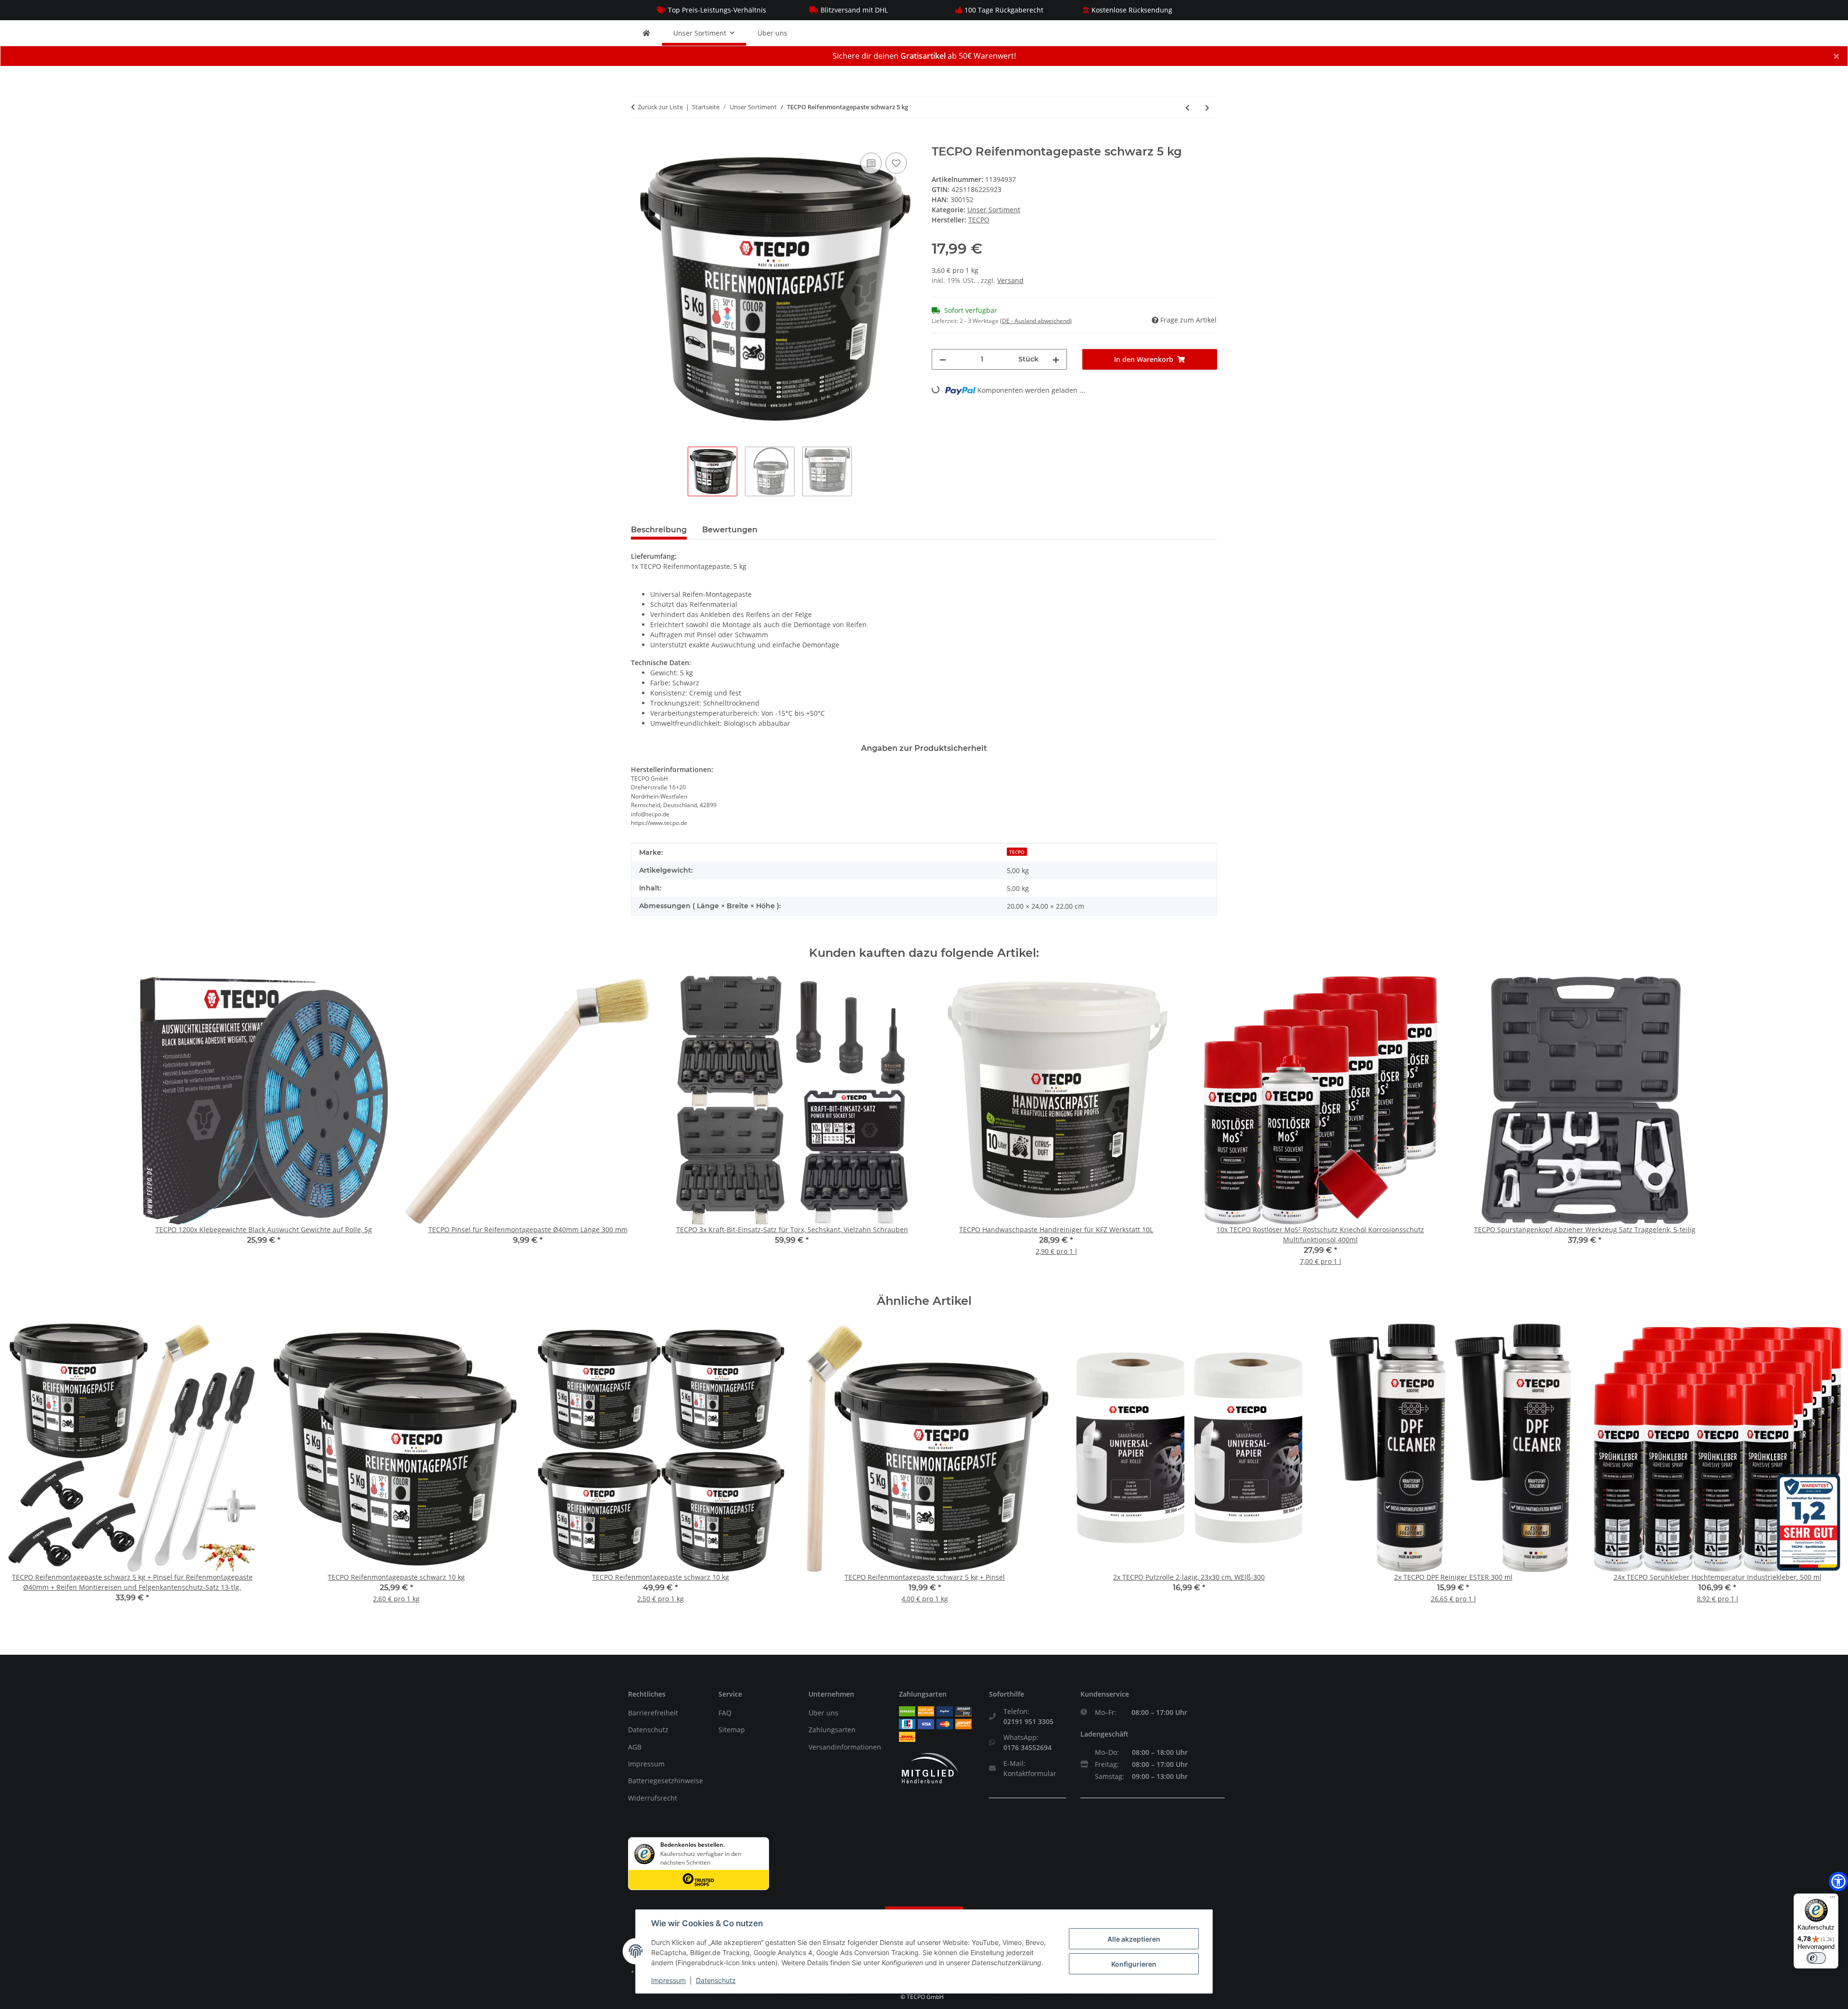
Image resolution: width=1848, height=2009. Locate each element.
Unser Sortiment (994, 210)
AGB (635, 1747)
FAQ (725, 1713)
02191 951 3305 (1028, 1721)
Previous (24, 1470)
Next (1825, 1470)
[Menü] (1833, 1899)
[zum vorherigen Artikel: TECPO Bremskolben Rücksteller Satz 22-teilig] (1187, 108)
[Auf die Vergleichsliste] (871, 163)
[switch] (1816, 1958)
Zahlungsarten (832, 1730)
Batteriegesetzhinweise (666, 1781)
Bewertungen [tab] (730, 530)
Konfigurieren (1134, 1964)
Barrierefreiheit (653, 1713)
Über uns (772, 33)
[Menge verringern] (943, 359)
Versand (1010, 280)
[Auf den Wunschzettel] (896, 163)
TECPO (1017, 852)
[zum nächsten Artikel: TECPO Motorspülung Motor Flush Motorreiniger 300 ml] (1207, 108)
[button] (1838, 1881)
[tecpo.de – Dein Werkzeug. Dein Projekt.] (646, 33)
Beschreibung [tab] (659, 530)
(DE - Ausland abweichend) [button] (1036, 321)
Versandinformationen (845, 1747)
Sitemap (732, 1730)
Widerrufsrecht (653, 1798)
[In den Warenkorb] (639, 140)
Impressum (646, 1764)
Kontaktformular (1030, 1773)
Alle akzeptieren (1134, 1939)
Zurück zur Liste (660, 107)
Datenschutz (648, 1730)
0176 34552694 (1027, 1747)
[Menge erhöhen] (1056, 359)
